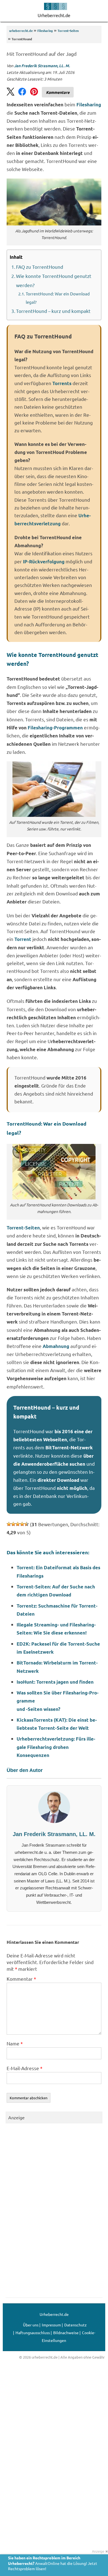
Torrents (62, 383)
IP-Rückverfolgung (44, 562)
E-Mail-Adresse (25, 2068)
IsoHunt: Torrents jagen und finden (55, 1682)
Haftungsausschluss (33, 2333)
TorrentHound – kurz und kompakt (53, 311)
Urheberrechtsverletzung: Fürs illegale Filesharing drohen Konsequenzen (56, 1747)
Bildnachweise (66, 2333)
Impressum (51, 2325)
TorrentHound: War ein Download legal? (58, 298)
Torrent (23, 939)
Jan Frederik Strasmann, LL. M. (42, 66)
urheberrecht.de (21, 31)
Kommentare (58, 92)
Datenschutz (75, 2325)
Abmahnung (56, 1346)
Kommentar (21, 1979)
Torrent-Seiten (68, 31)
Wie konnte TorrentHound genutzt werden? (54, 280)
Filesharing (45, 31)
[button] (102, 11)
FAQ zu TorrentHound (40, 267)
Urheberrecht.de (54, 15)
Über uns (31, 2325)
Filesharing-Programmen (55, 728)
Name (15, 2043)
